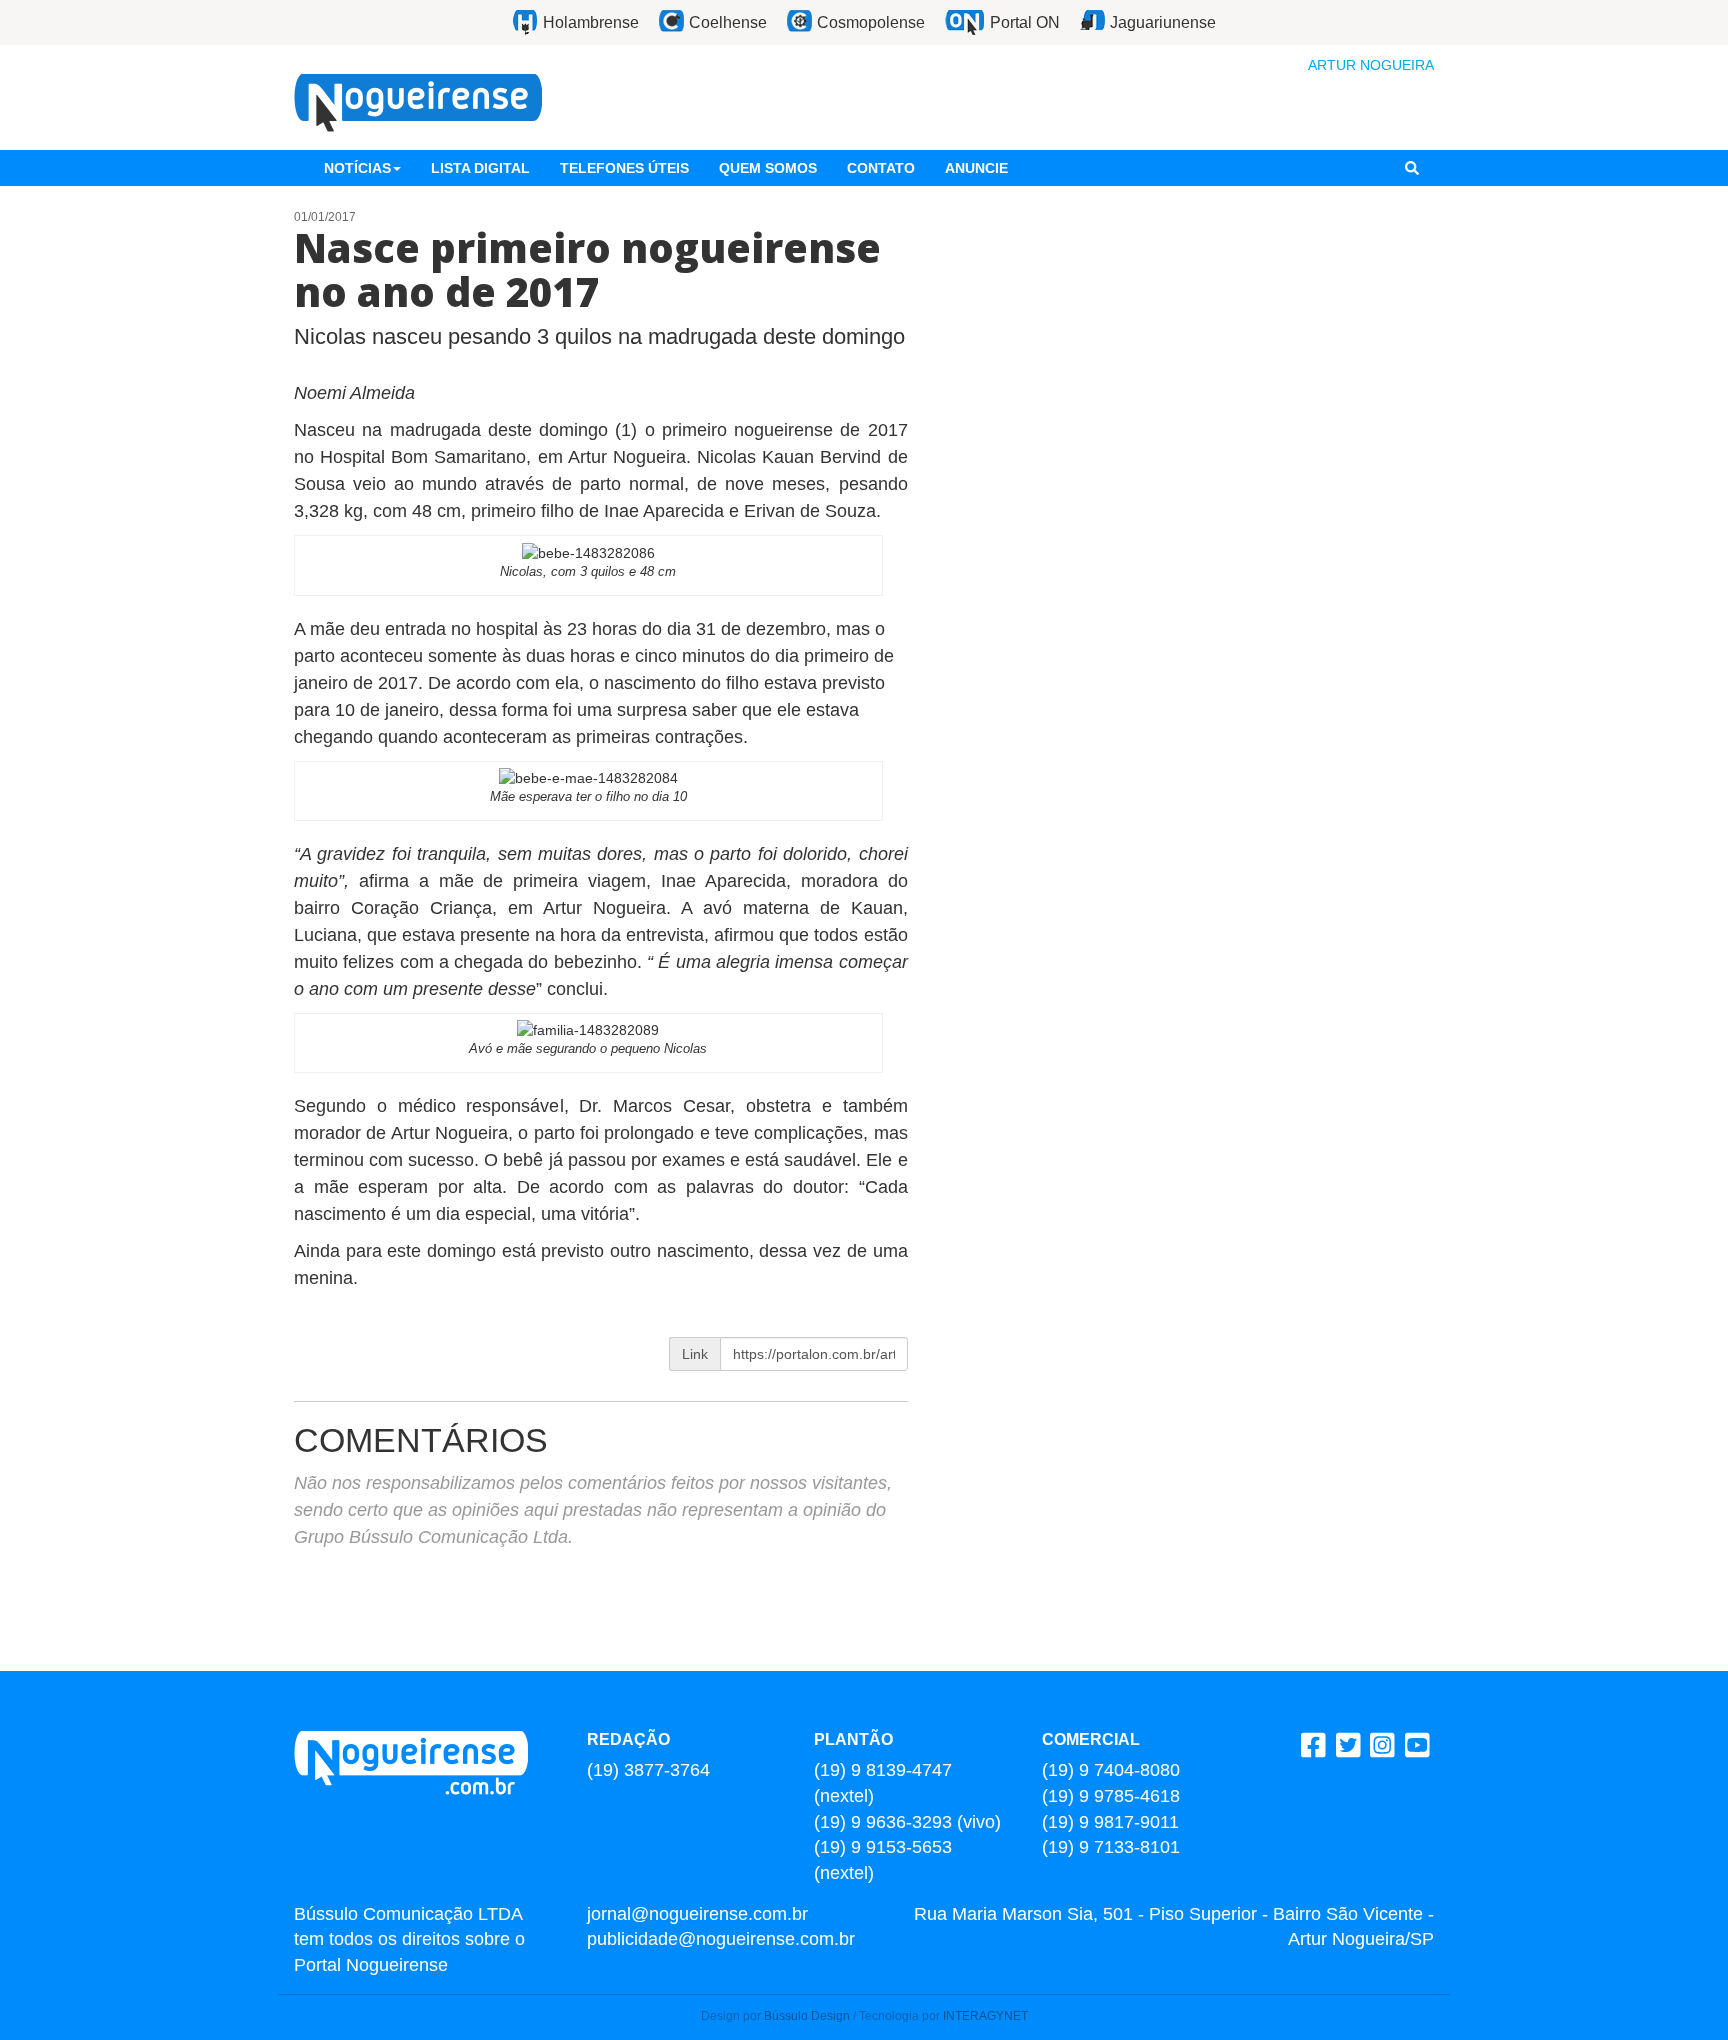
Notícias (357, 168)
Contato (881, 168)
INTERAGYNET (985, 2016)
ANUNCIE (976, 168)
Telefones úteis (624, 168)
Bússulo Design (807, 2016)
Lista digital (480, 168)
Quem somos (768, 168)
